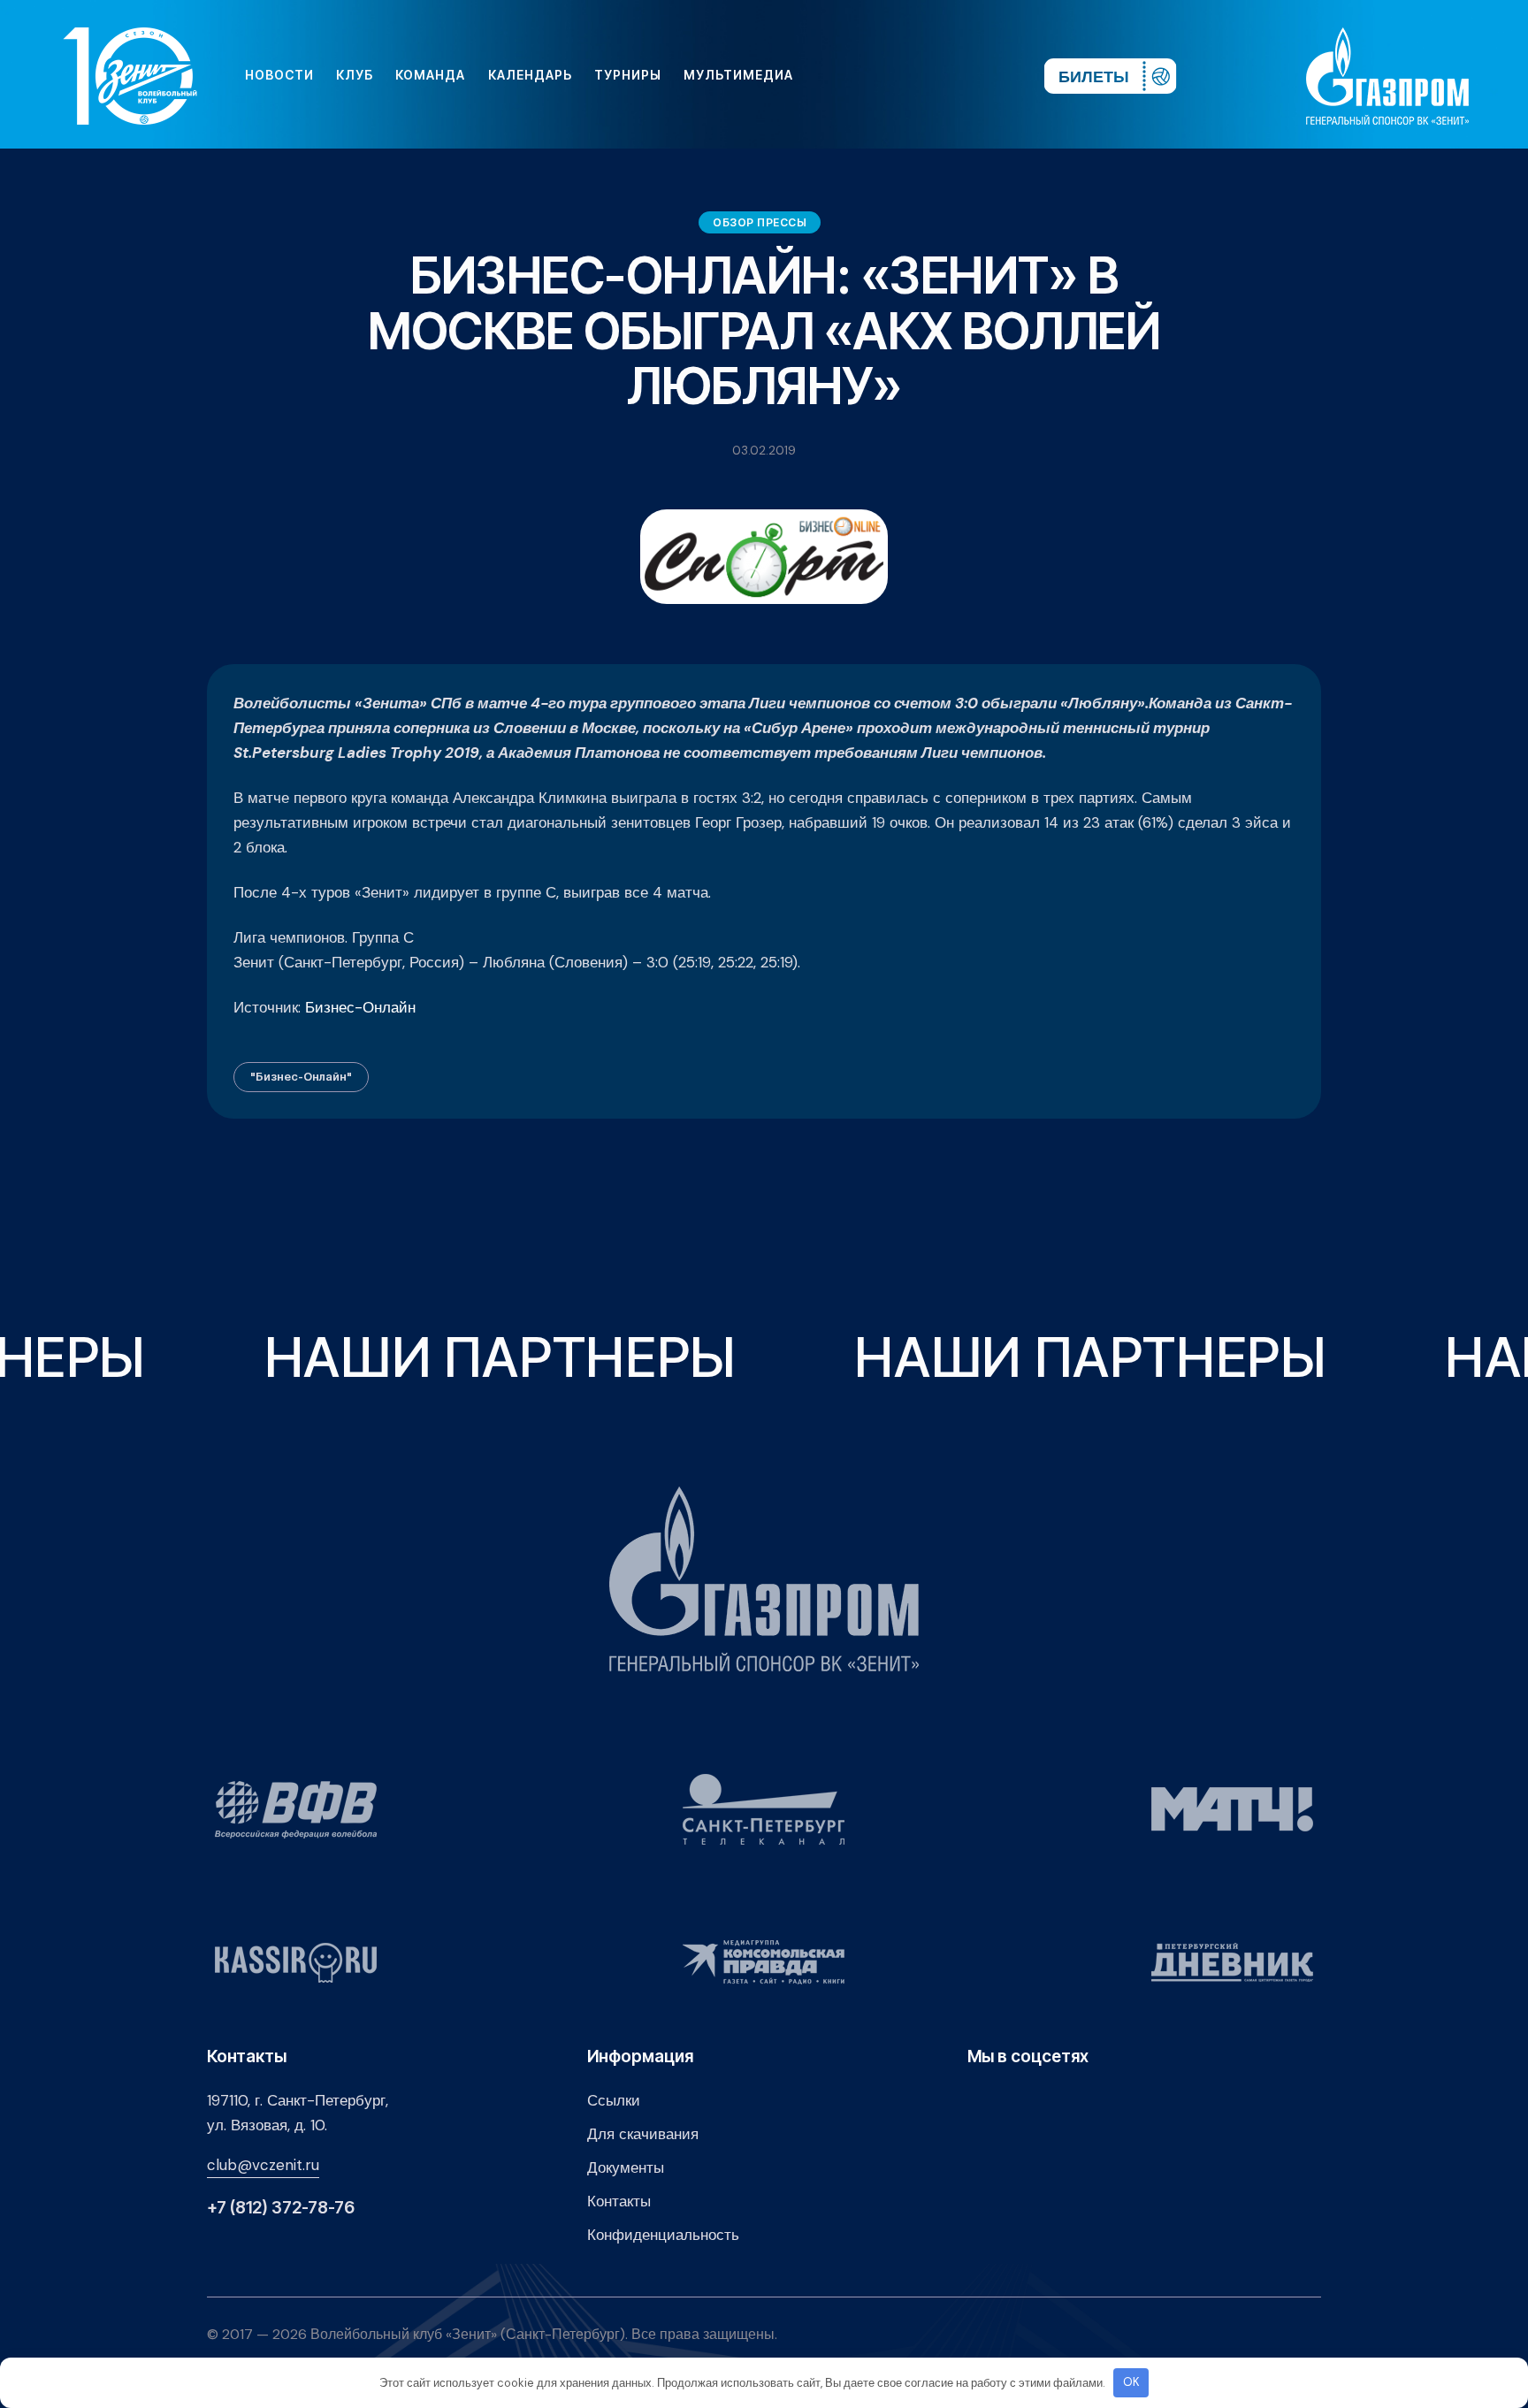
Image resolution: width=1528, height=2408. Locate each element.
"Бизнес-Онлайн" (301, 1076)
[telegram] (923, 75)
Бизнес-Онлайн (360, 1007)
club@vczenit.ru (263, 2165)
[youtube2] (867, 75)
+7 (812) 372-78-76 (281, 2208)
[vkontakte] (838, 75)
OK (1131, 2382)
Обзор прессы (760, 222)
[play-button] (895, 75)
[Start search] (978, 75)
